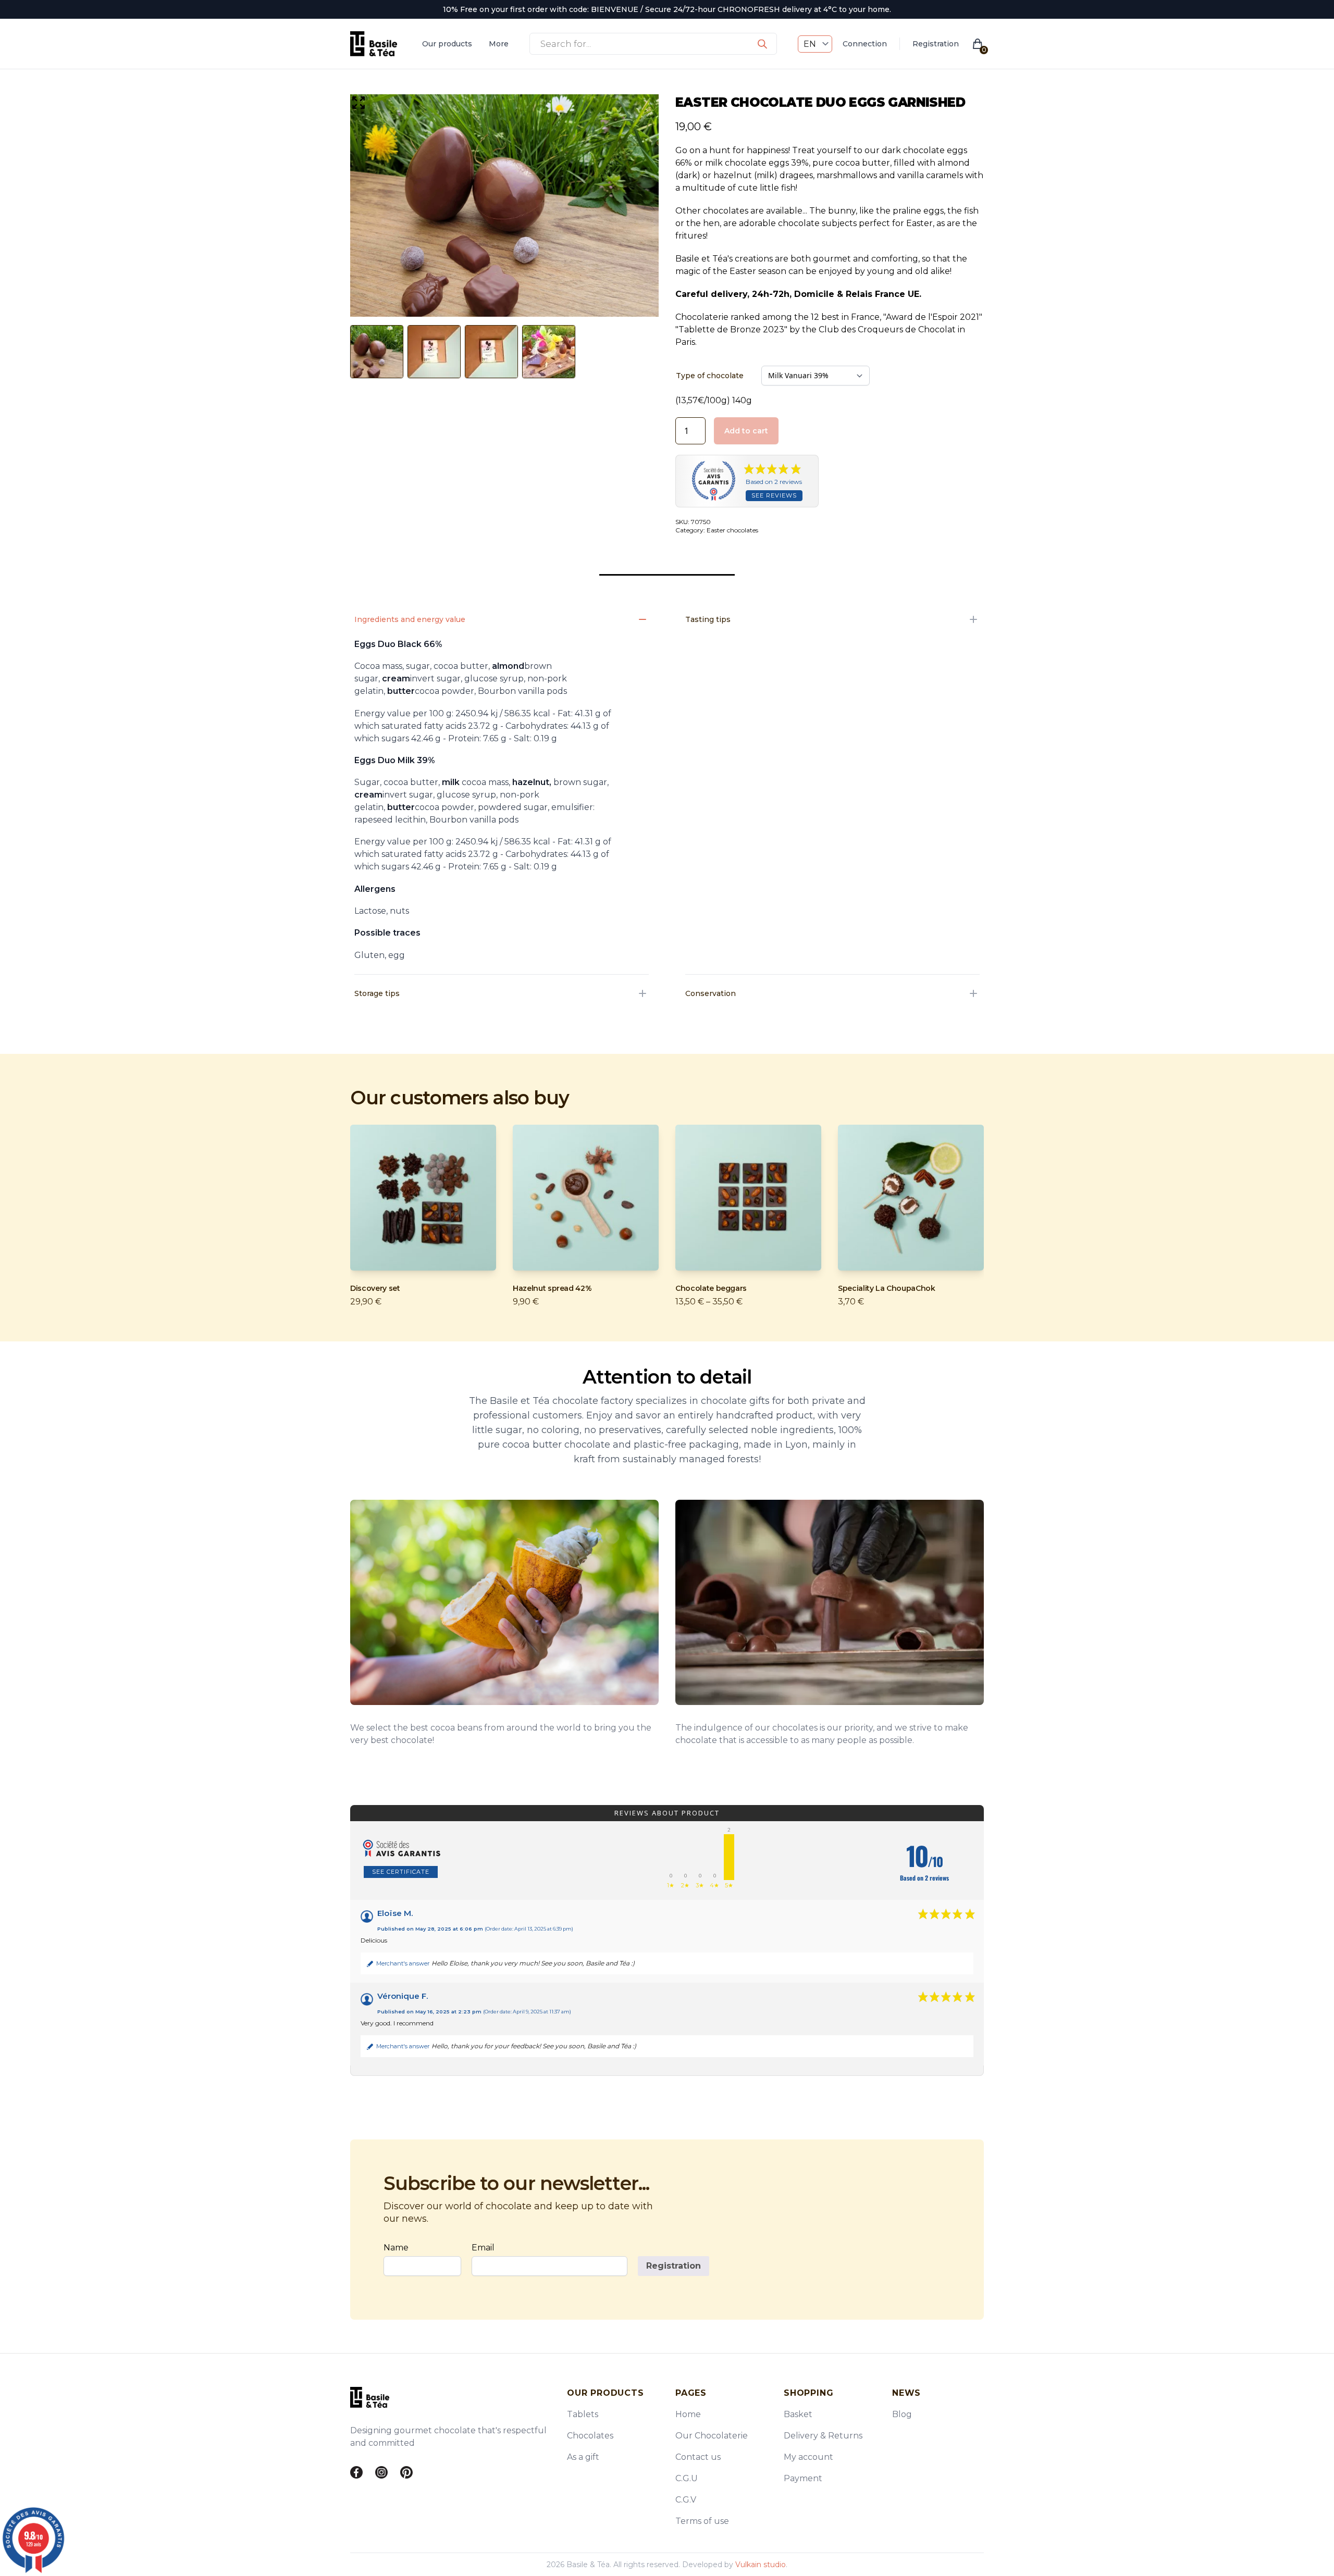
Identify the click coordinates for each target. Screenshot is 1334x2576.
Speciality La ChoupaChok (887, 1288)
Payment (803, 2478)
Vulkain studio (761, 2565)
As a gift (583, 2457)
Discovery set (375, 1288)
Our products (447, 44)
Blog (902, 2414)
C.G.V (686, 2500)
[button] (359, 103)
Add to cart (746, 431)
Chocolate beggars (711, 1288)
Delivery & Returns (823, 2436)
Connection (865, 44)
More (499, 44)
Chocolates (590, 2436)
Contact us (698, 2457)
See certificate (401, 1872)
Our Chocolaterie (712, 2436)
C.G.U (687, 2478)
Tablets (583, 2414)
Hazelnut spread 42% (552, 1288)
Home (688, 2414)
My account (808, 2457)
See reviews (774, 495)
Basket (798, 2414)
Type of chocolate (710, 376)
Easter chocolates (732, 530)
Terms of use (702, 2521)
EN (810, 44)
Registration (936, 44)
